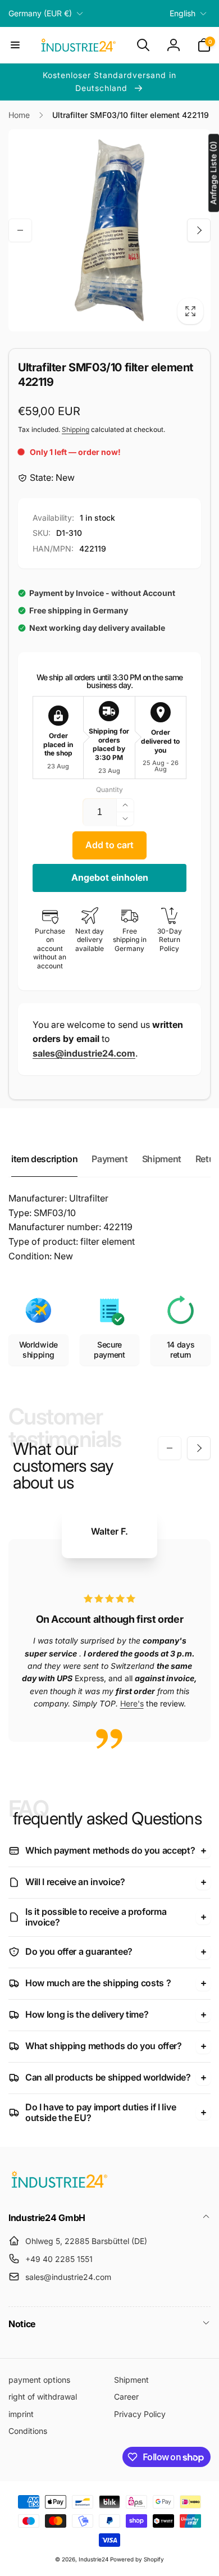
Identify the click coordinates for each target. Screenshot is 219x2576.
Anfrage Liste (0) (213, 173)
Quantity (109, 789)
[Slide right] (199, 230)
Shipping (76, 429)
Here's (132, 1703)
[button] (15, 45)
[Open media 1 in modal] (109, 230)
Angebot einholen (110, 877)
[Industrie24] (59, 2187)
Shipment (162, 1159)
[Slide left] (20, 230)
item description (44, 1159)
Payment (109, 1159)
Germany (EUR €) (40, 13)
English (182, 13)
